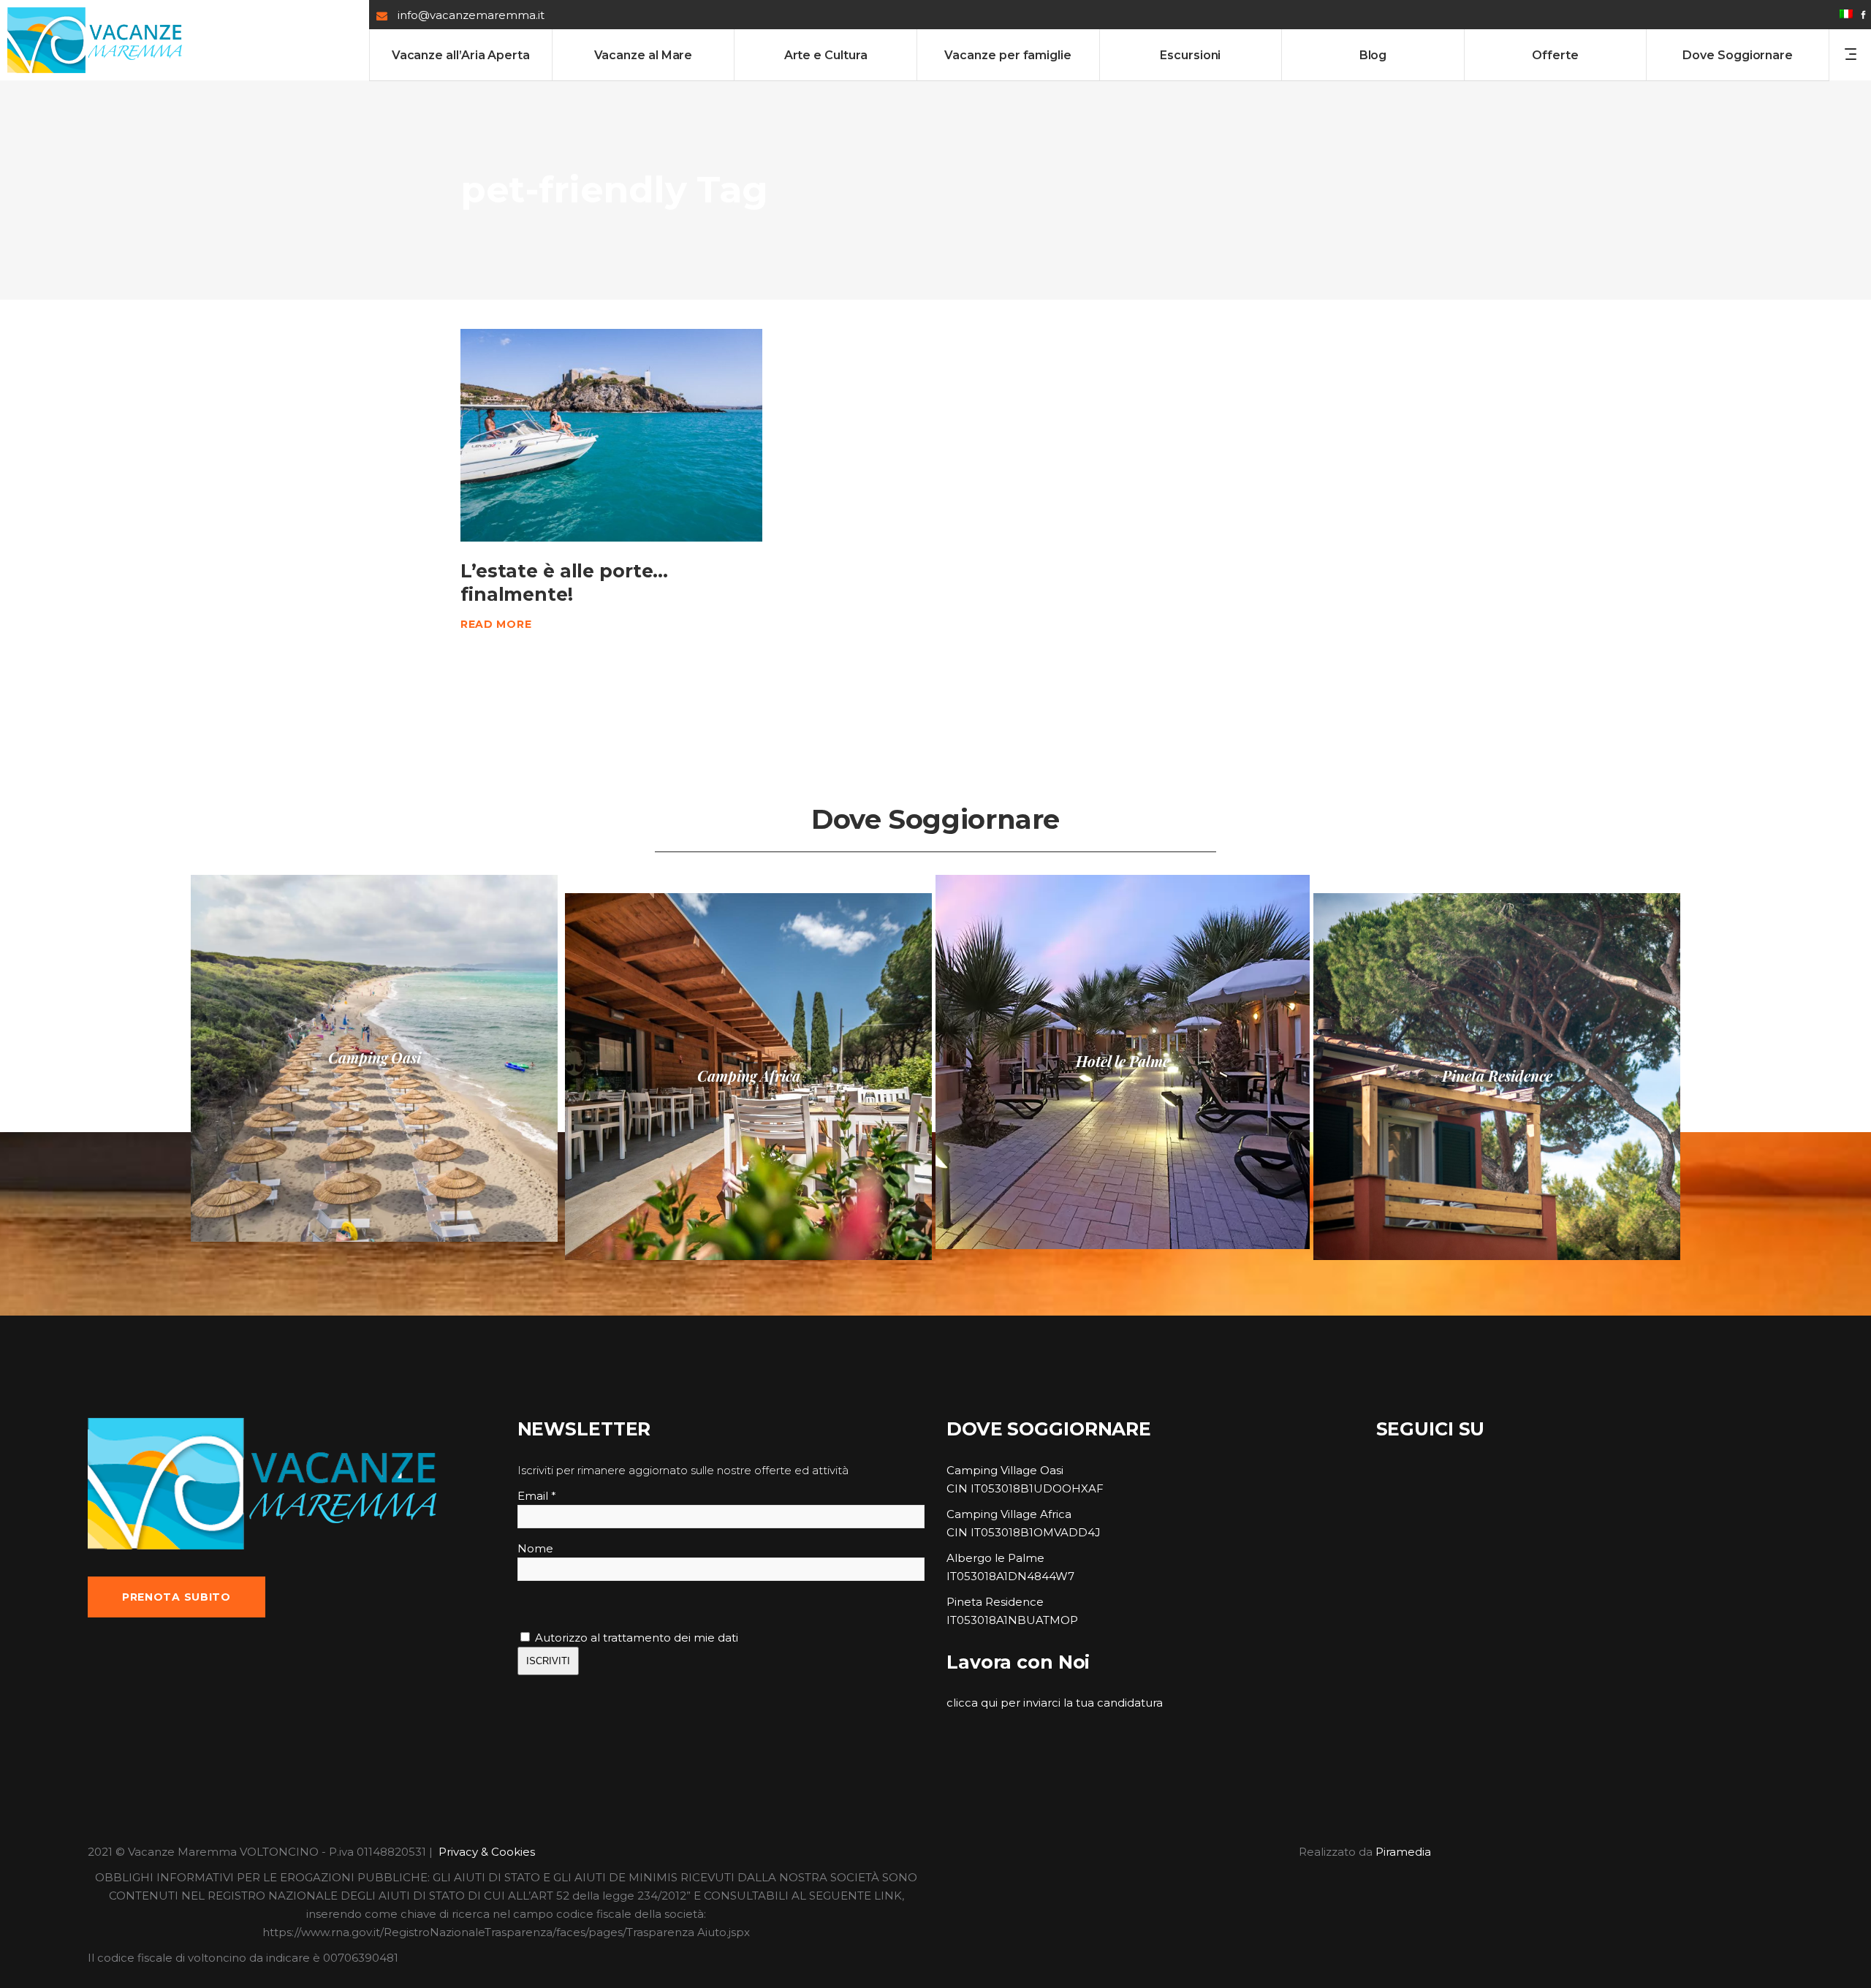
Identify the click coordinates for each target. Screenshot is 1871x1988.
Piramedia (1403, 1852)
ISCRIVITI (548, 1661)
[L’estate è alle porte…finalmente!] (611, 435)
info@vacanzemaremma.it (471, 15)
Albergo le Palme (995, 1558)
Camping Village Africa (1009, 1514)
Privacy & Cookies (487, 1852)
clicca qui (972, 1703)
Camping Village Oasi (1005, 1470)
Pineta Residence (995, 1602)
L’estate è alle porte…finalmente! (564, 582)
